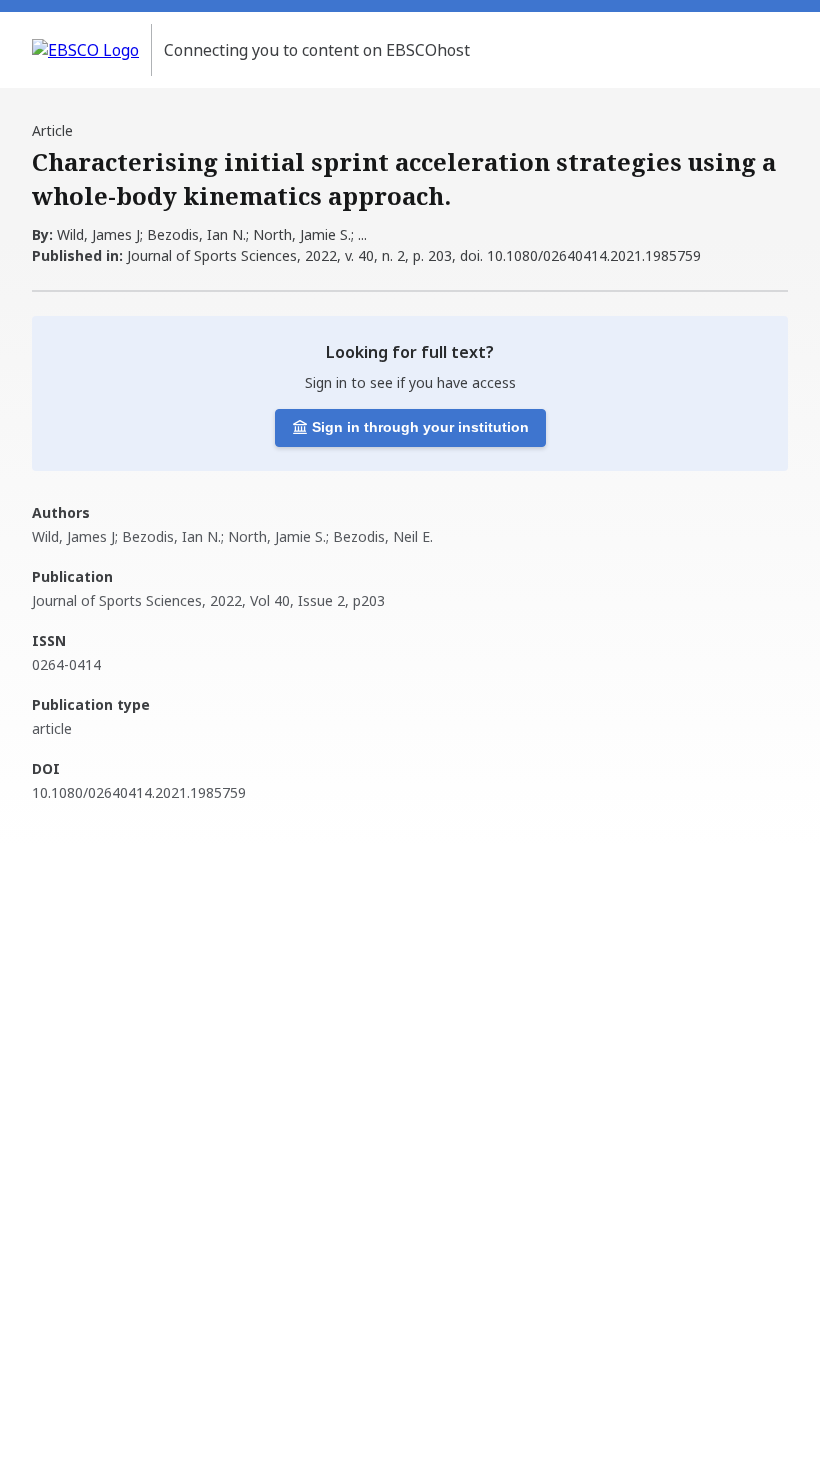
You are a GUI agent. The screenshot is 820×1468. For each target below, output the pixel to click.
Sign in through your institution (420, 427)
